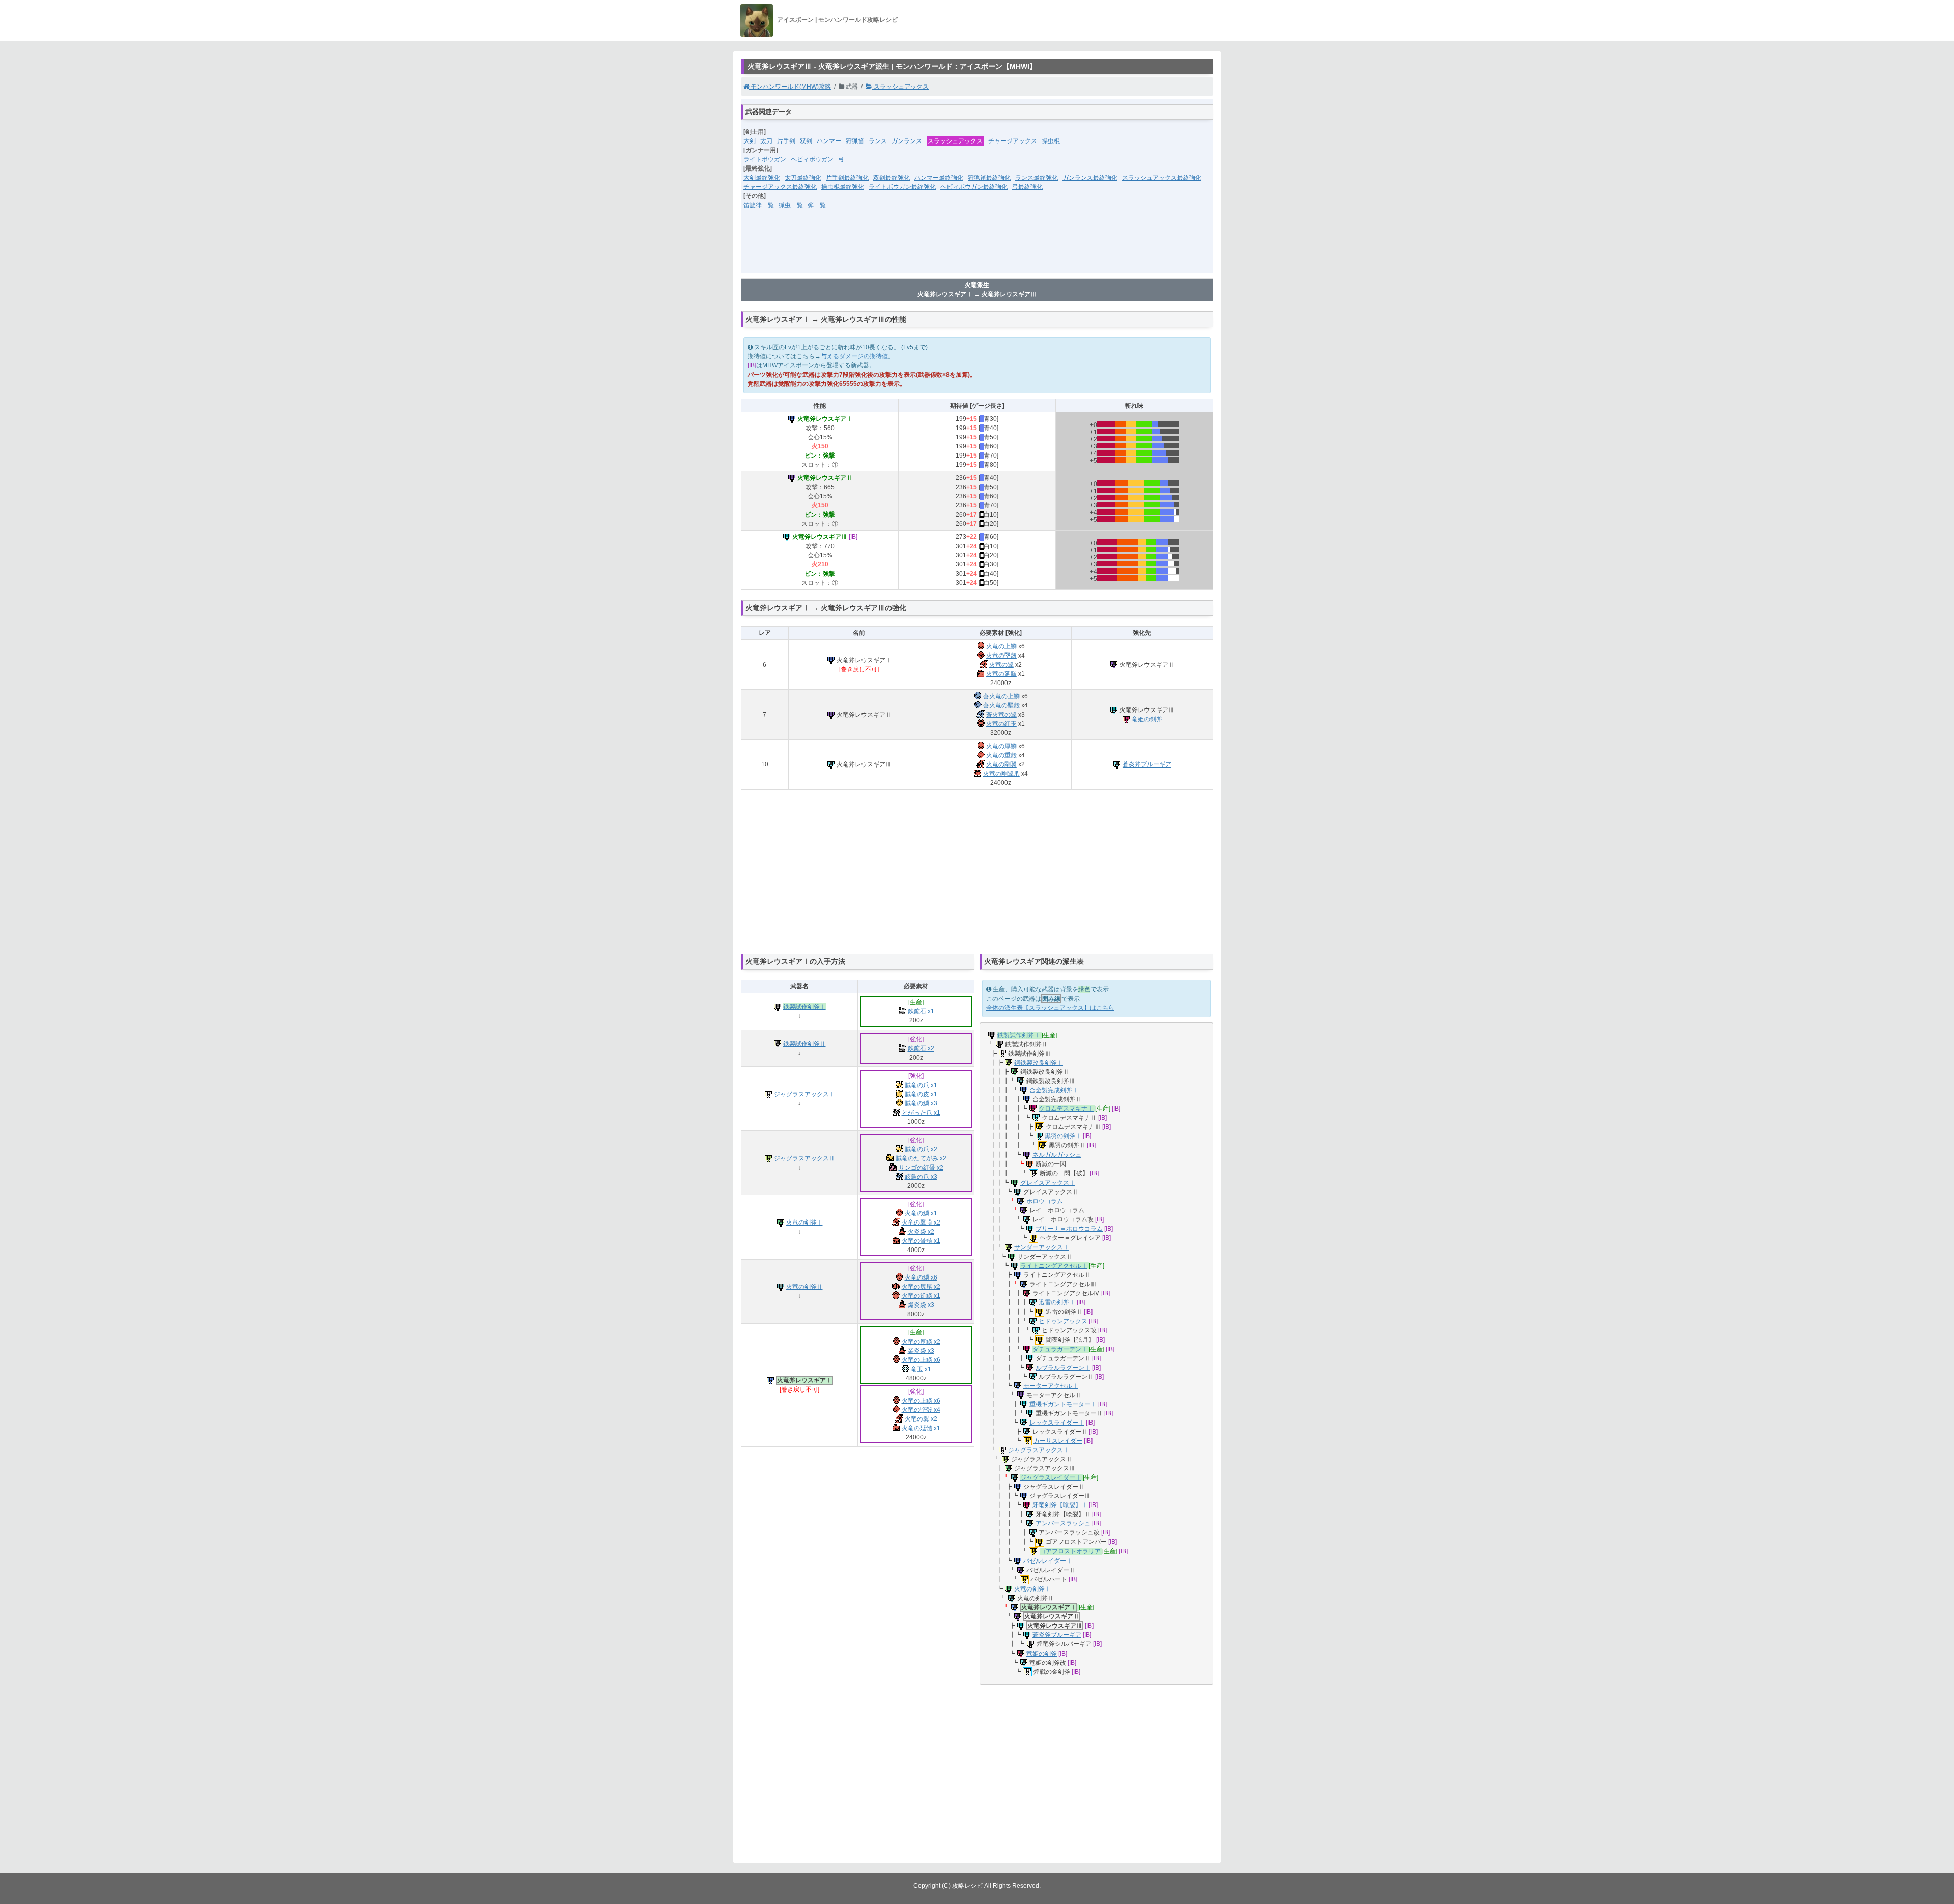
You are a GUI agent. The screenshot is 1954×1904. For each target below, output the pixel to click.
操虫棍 (1051, 141)
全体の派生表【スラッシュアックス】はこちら (1050, 1008)
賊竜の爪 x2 (921, 1149)
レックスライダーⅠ (1057, 1423)
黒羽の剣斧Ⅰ (1063, 1136)
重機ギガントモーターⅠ (1063, 1404)
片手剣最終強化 (847, 178)
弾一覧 (817, 205)
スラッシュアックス (900, 87)
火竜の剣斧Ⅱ (804, 1287)
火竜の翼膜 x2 (921, 1223)
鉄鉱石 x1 (921, 1011)
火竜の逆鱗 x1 (921, 1296)
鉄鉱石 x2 (921, 1048)
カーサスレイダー (1058, 1441)
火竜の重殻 (1001, 755)
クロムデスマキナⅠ (1066, 1109)
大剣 (750, 141)
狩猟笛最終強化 (989, 178)
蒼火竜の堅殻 (1001, 705)
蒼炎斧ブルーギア (1147, 764)
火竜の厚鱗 (1001, 746)
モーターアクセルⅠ (1051, 1386)
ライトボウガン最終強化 (902, 187)
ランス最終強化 (1037, 178)
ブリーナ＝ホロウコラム (1069, 1229)
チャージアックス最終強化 (780, 187)
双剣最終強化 (892, 178)
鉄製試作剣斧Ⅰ (804, 1007)
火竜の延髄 (1001, 674)
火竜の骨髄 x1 (921, 1241)
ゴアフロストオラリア (1070, 1551)
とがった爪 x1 (921, 1113)
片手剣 (786, 141)
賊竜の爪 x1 (921, 1085)
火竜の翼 (1001, 665)
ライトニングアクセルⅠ (1054, 1266)
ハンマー (829, 141)
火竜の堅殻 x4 (921, 1410)
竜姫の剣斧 (1147, 719)
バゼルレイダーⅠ (1048, 1561)
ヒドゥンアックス (1063, 1321)
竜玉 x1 (921, 1369)
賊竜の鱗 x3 (921, 1103)
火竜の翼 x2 (921, 1419)
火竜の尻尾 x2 (921, 1287)
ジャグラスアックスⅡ (804, 1158)
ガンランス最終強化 (1090, 178)
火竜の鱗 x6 (921, 1277)
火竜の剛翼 (1001, 764)
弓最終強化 (1027, 187)
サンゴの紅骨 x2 (921, 1168)
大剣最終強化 (762, 178)
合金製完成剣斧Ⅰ (1054, 1090)
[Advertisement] (977, 248)
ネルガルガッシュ (1057, 1155)
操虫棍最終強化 (843, 187)
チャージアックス (1013, 141)
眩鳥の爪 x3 (921, 1177)
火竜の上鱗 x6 (921, 1360)
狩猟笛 (855, 141)
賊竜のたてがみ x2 (921, 1158)
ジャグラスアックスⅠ (804, 1094)
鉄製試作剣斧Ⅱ (804, 1044)
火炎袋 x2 (921, 1232)
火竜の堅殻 (1001, 656)
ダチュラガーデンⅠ (1060, 1349)
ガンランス (907, 141)
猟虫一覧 (791, 205)
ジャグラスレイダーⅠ (1051, 1477)
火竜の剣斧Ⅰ (804, 1223)
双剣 (806, 141)
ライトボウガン (765, 159)
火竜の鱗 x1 (921, 1213)
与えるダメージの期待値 (854, 356)
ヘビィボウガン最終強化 (974, 187)
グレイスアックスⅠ (1048, 1183)
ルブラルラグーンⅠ (1063, 1368)
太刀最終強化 (803, 178)
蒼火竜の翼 (1001, 715)
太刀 (766, 141)
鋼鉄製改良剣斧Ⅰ (1039, 1063)
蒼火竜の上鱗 (1001, 696)
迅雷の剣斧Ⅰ (1057, 1302)
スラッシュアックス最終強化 (1162, 178)
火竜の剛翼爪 (1001, 774)
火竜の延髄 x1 (921, 1428)
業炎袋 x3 (921, 1351)
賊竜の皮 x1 (921, 1094)
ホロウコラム (1045, 1201)
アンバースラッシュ (1063, 1523)
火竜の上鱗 (1001, 646)
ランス (878, 141)
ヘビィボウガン (812, 159)
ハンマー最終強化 (939, 178)
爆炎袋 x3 (921, 1305)
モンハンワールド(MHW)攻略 (790, 87)
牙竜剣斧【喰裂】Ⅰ (1060, 1505)
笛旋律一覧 (759, 205)
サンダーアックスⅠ (1042, 1247)
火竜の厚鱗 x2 (921, 1342)
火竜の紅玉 (1001, 724)
